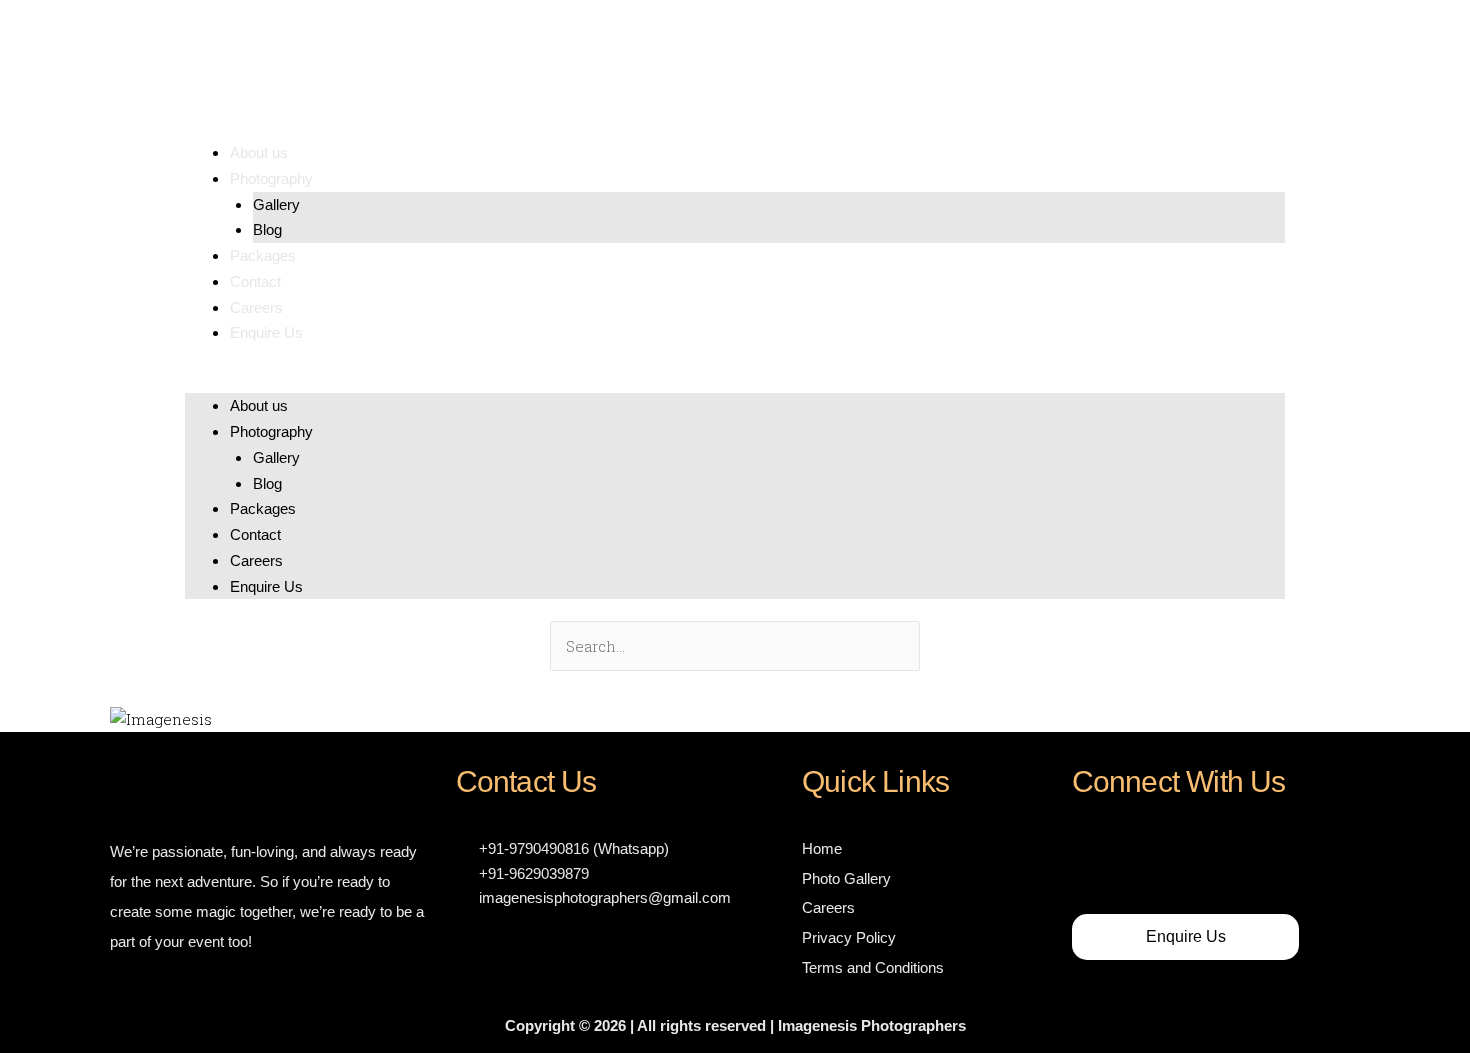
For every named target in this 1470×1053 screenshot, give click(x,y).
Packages (263, 255)
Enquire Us (266, 332)
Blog (267, 229)
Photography (271, 178)
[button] (735, 381)
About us (259, 152)
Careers (256, 307)
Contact (255, 281)
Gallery (276, 204)
